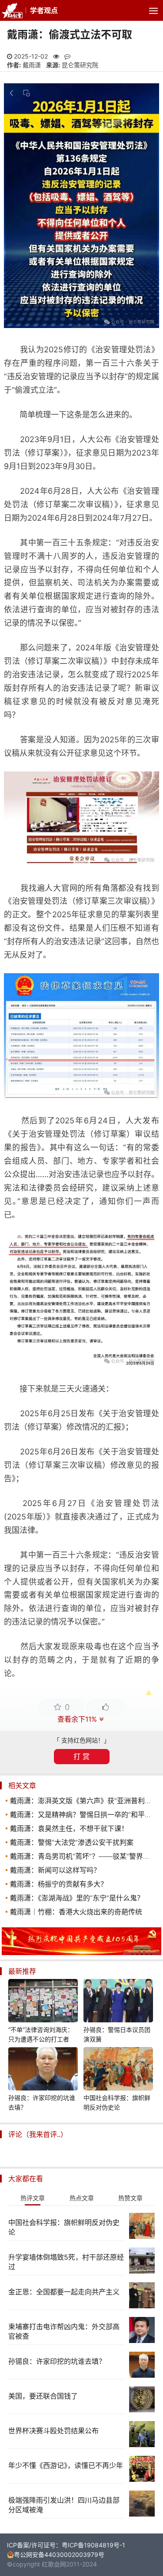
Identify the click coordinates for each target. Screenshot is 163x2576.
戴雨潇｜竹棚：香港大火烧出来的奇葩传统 (76, 1912)
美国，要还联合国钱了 (43, 2396)
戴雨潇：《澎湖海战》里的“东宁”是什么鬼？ (77, 1898)
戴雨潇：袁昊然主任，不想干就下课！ (69, 1828)
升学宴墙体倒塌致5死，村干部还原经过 (66, 2262)
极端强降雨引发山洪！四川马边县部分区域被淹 (64, 2505)
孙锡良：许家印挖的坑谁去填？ (42, 2102)
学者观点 (44, 10)
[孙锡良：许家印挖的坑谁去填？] (43, 2070)
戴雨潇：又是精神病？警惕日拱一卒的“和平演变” (86, 1815)
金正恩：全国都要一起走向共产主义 (64, 2292)
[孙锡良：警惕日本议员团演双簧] (118, 2002)
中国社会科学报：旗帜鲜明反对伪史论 (117, 2102)
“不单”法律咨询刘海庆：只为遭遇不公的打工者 (41, 2034)
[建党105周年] (81, 1953)
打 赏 (81, 1756)
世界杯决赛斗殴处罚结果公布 (53, 2431)
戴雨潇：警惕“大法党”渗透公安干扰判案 (72, 1842)
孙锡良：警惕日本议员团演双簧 (117, 2034)
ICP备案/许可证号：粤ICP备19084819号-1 (66, 2545)
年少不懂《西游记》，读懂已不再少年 (66, 2465)
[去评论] (150, 1773)
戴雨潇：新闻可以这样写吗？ (55, 1870)
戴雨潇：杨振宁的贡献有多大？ (59, 1884)
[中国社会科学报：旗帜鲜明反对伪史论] (118, 2070)
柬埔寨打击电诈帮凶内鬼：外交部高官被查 (64, 2331)
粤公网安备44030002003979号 (59, 2555)
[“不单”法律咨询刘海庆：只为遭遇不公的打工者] (43, 2002)
